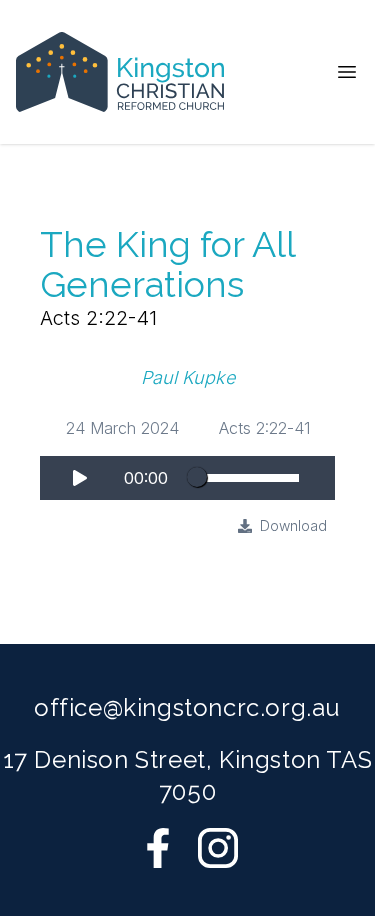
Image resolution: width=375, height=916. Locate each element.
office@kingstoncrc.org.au (187, 707)
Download (293, 525)
